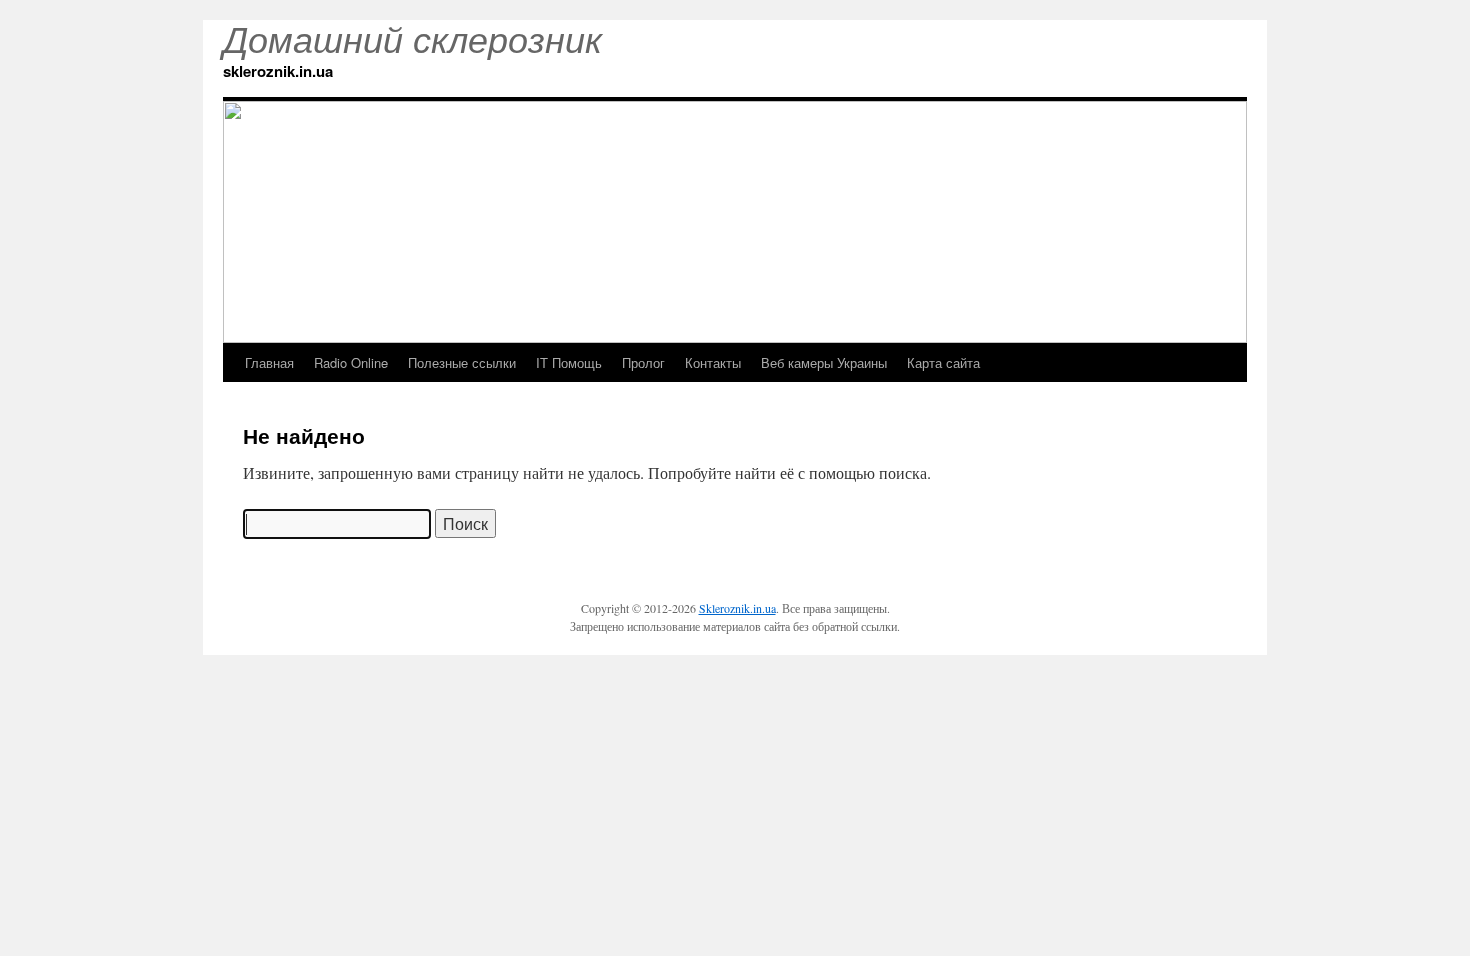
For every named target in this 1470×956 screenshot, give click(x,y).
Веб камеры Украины (824, 362)
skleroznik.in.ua (278, 71)
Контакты (713, 362)
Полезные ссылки (462, 362)
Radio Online (351, 362)
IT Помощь (569, 362)
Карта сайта (943, 362)
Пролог (643, 362)
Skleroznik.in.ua (737, 608)
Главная (269, 362)
